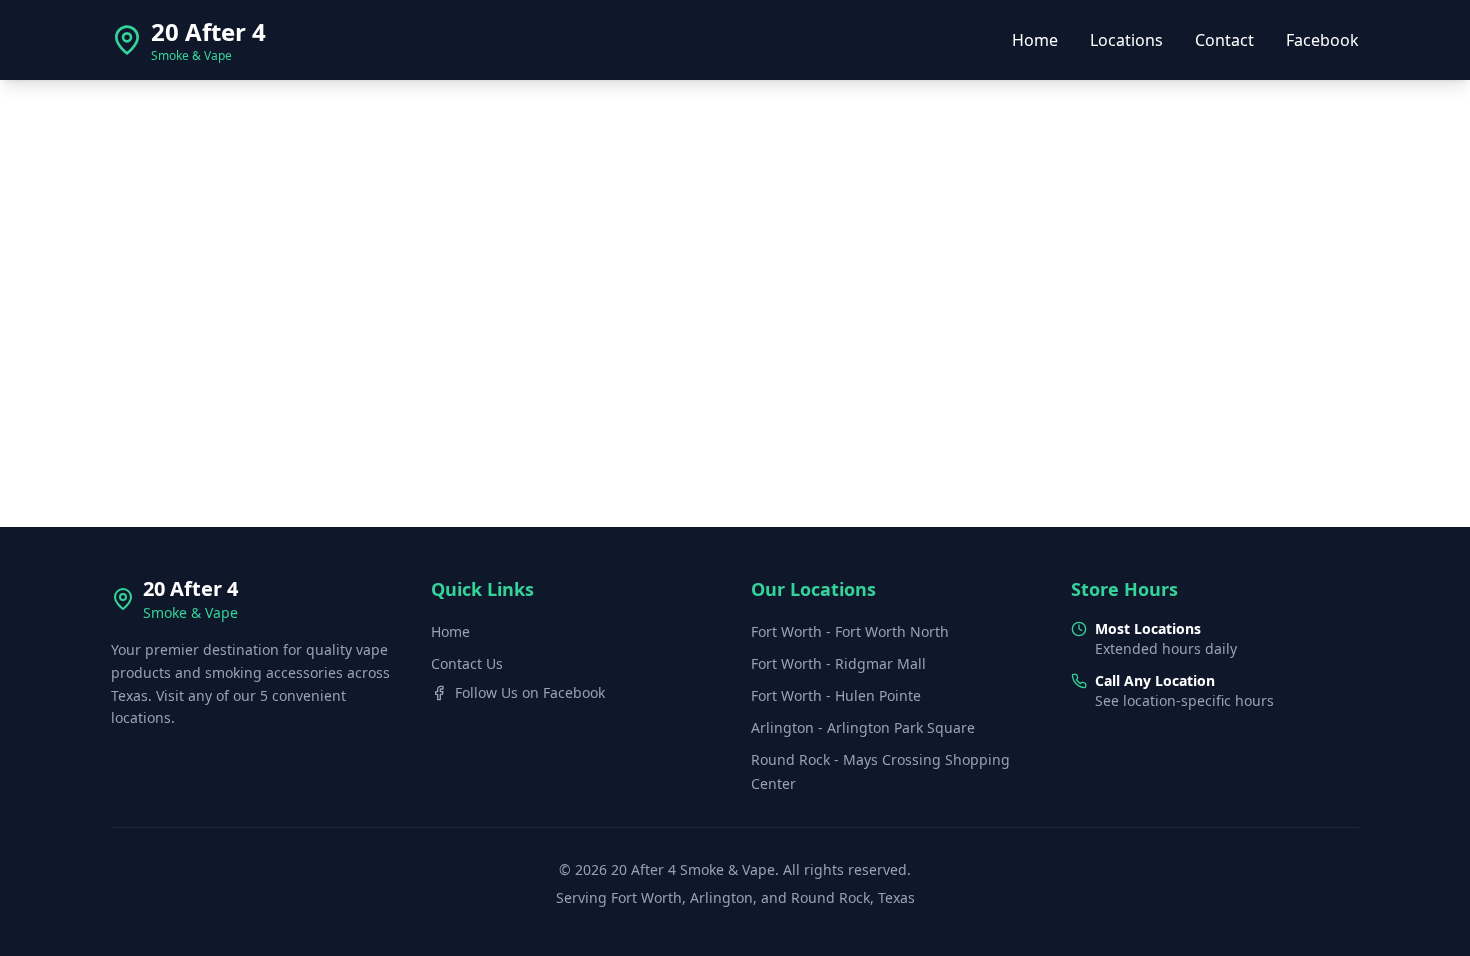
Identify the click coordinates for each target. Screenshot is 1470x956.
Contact (1224, 40)
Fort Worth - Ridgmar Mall (838, 663)
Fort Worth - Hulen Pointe (836, 695)
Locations (1126, 40)
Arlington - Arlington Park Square (863, 727)
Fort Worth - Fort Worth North (850, 631)
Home (1035, 40)
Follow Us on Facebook (530, 692)
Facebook (1322, 40)
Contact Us (467, 663)
